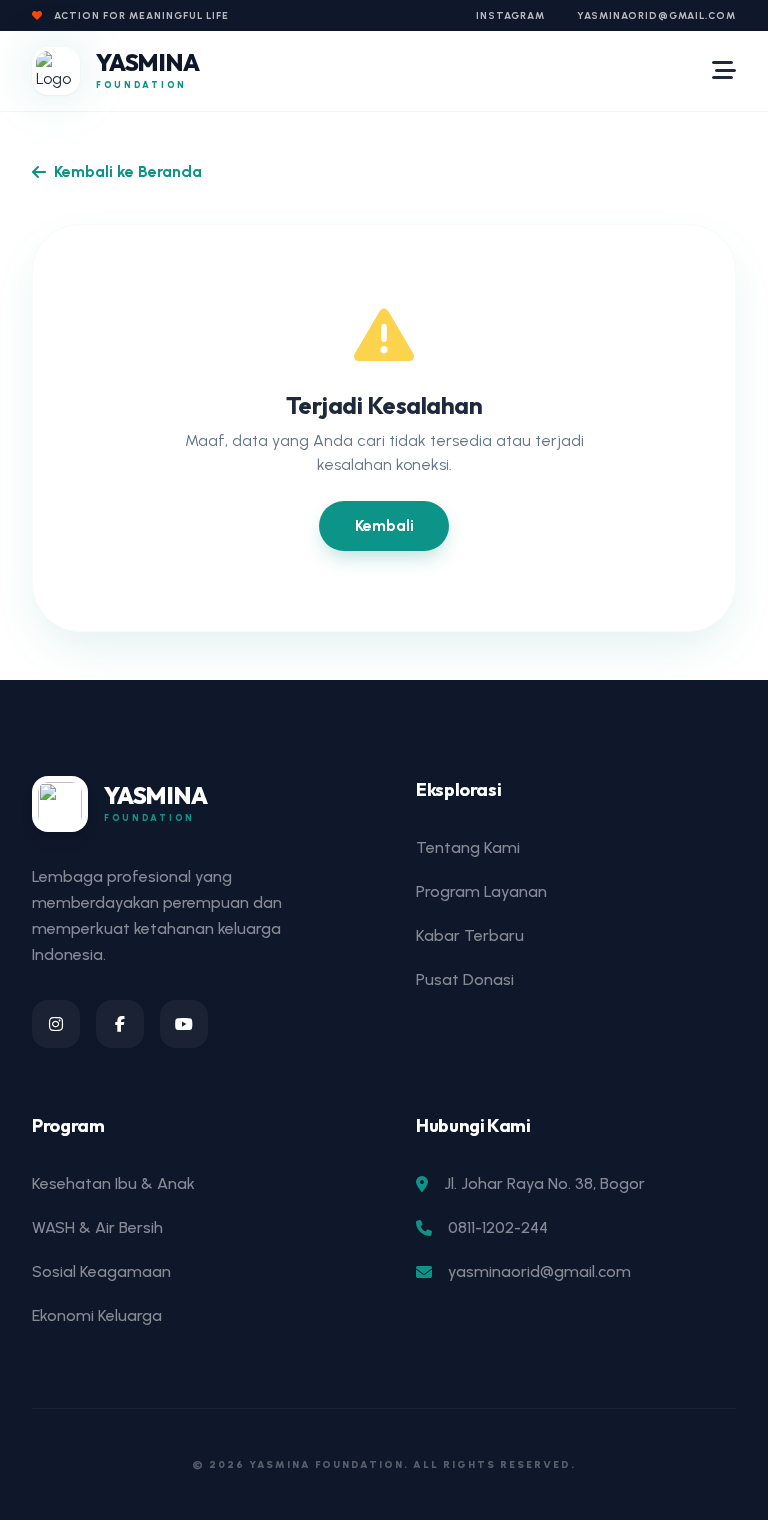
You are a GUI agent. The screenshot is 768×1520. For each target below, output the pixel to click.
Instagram (510, 15)
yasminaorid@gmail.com (656, 15)
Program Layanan (481, 891)
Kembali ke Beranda (128, 171)
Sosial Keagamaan (101, 1271)
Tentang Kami (468, 847)
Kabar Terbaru (470, 935)
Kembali (384, 525)
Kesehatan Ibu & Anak (113, 1183)
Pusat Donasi (465, 979)
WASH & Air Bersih (97, 1227)
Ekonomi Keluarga (97, 1315)
